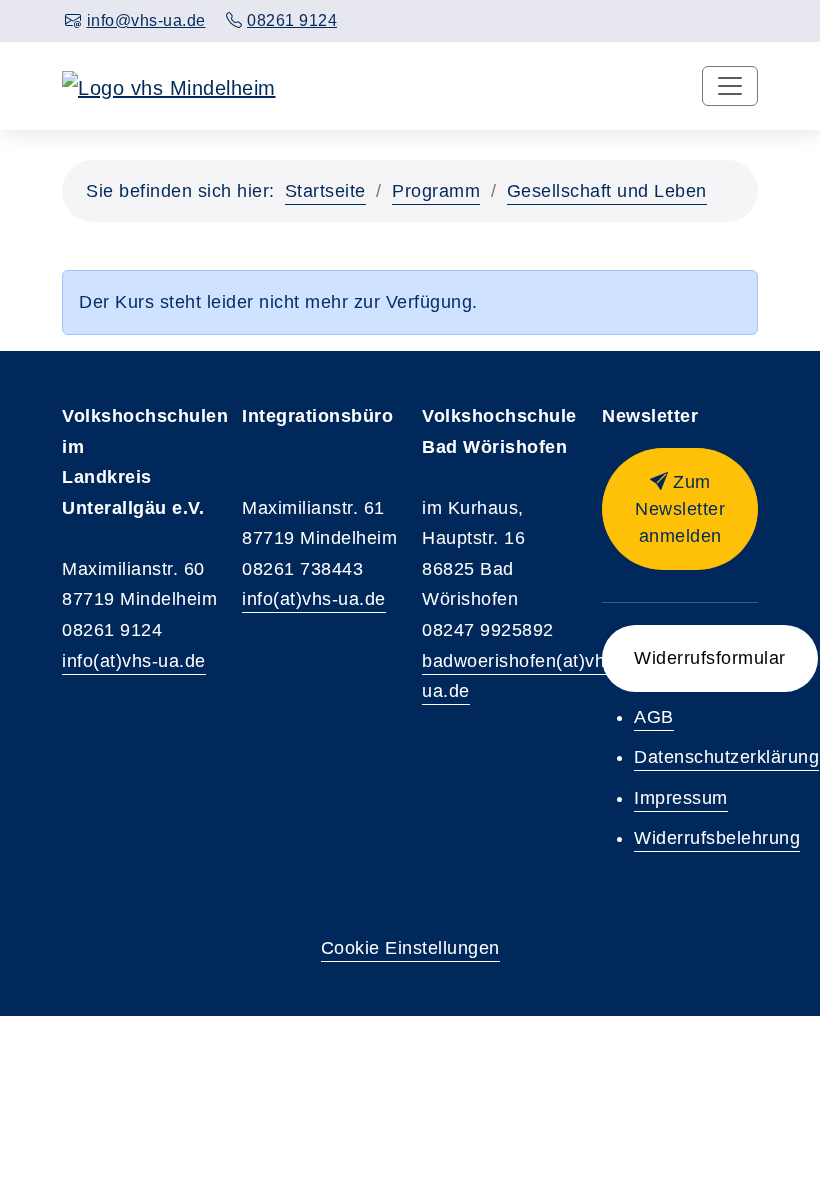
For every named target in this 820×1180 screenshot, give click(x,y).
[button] (680, 509)
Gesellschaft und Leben (607, 191)
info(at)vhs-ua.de (134, 661)
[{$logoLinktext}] (169, 86)
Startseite (325, 191)
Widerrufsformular (710, 658)
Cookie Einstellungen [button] (410, 948)
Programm (436, 191)
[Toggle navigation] (730, 86)
